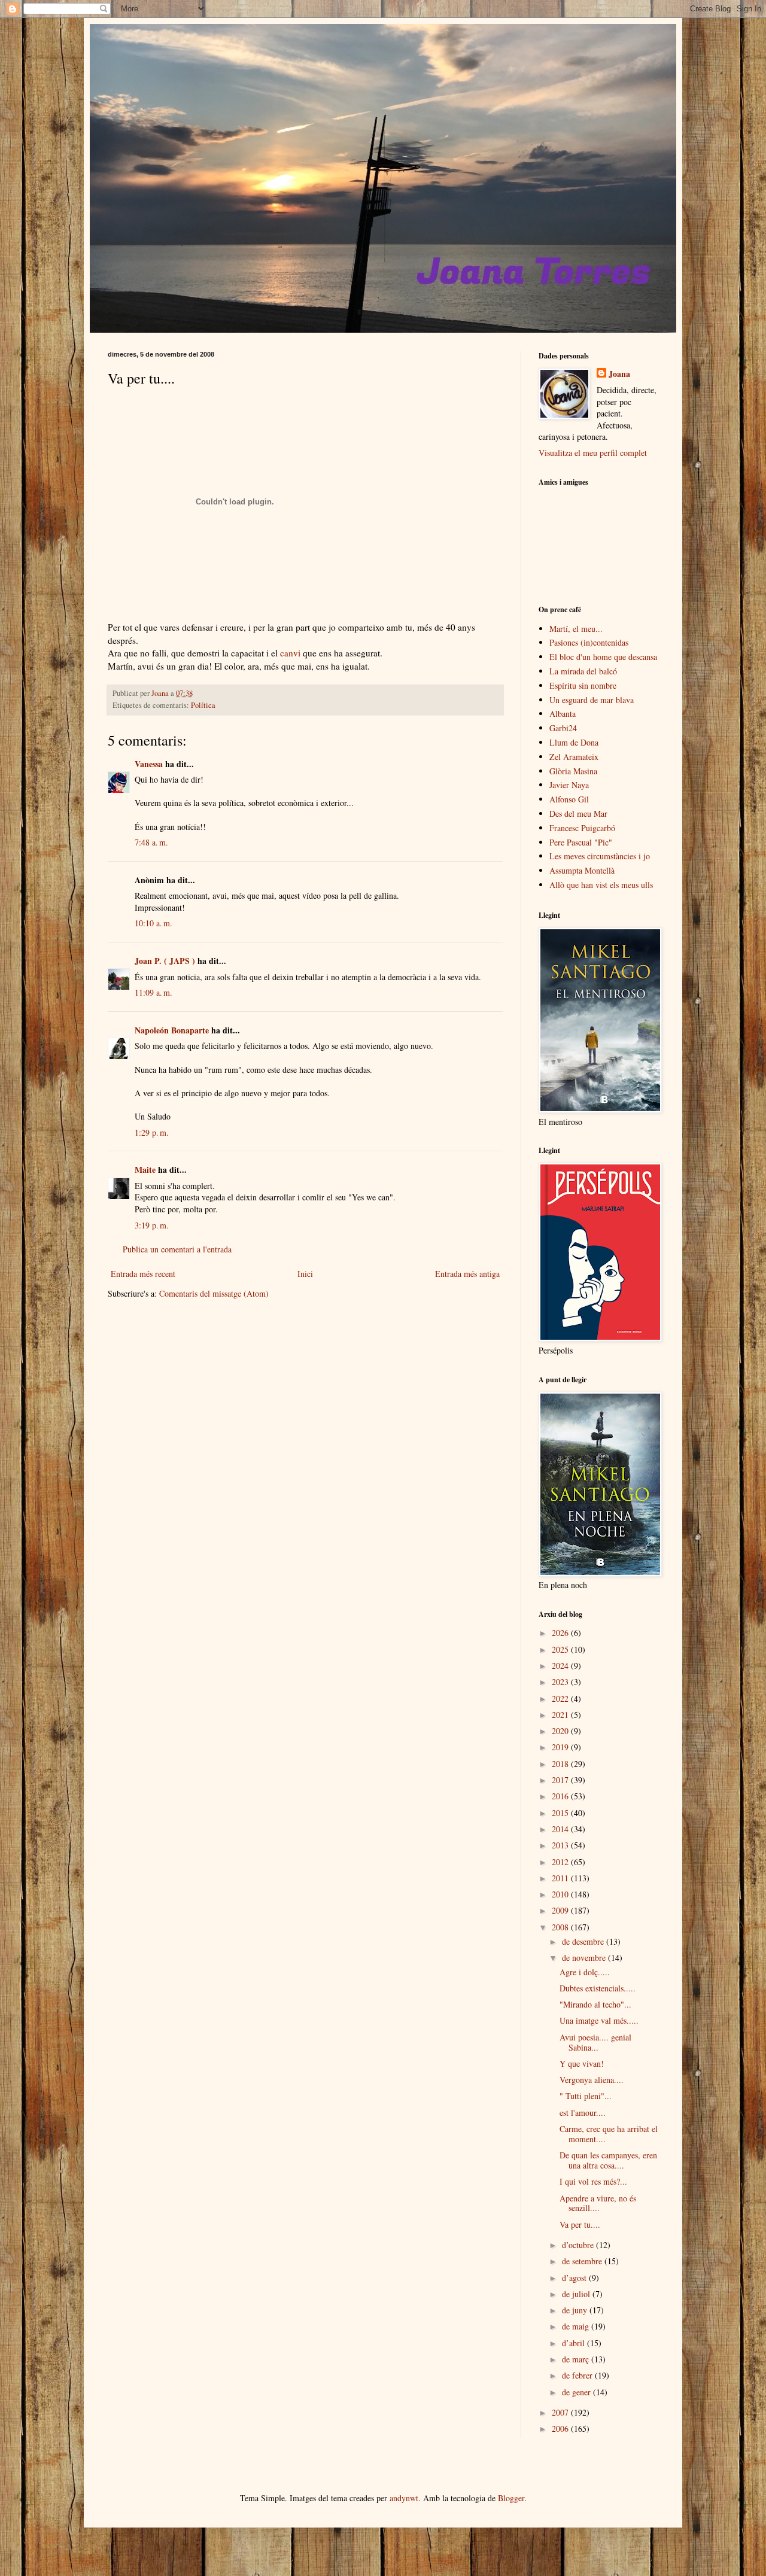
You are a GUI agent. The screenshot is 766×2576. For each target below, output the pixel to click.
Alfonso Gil (569, 799)
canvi (290, 653)
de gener (577, 2392)
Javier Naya (569, 785)
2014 (561, 1829)
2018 (561, 1764)
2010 (561, 1894)
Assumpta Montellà (582, 870)
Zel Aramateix (574, 757)
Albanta (563, 714)
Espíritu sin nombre (583, 685)
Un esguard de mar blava (592, 700)
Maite (145, 1170)
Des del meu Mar (578, 813)
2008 (561, 1927)
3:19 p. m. (152, 1225)
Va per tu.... (580, 2224)
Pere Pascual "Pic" (581, 842)
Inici (305, 1274)
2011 (561, 1878)
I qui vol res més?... (593, 2181)
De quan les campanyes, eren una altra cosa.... (608, 2160)
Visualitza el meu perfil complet (593, 453)
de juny (576, 2310)
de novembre (585, 1958)
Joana (619, 374)
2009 (561, 1910)
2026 (561, 1633)
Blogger (511, 2498)
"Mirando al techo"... (595, 2004)
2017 (561, 1780)
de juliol (577, 2294)
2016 (561, 1796)
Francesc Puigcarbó (582, 828)
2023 (561, 1682)
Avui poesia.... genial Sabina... (595, 2042)
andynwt (404, 2498)
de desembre (584, 1941)
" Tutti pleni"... (586, 2096)
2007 (561, 2412)
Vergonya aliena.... (592, 2080)
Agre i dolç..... (585, 1972)
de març (577, 2359)
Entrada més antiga (467, 1274)
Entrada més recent (143, 1274)
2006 (561, 2429)
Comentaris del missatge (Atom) (214, 1293)
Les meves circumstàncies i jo (600, 856)
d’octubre (579, 2245)
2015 (561, 1813)
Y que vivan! (582, 2063)
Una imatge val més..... (599, 2020)
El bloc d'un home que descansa (603, 657)
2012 (561, 1862)
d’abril (574, 2343)
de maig (577, 2326)
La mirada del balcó (583, 671)
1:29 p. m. (152, 1132)
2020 (561, 1731)
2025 (561, 1649)
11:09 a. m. (153, 992)
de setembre (583, 2261)
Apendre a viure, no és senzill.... (598, 2203)
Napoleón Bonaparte (172, 1030)
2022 (561, 1698)
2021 (561, 1715)
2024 (561, 1666)
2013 (561, 1845)
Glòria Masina (573, 771)
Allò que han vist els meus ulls (601, 885)
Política (203, 705)
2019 (561, 1747)
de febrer (578, 2375)
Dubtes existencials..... (598, 1988)
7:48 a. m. (151, 842)
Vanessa (149, 764)
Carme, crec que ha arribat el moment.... (609, 2134)
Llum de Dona (574, 742)
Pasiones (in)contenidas (589, 642)
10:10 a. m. (153, 923)
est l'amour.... (583, 2113)
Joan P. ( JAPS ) (165, 961)
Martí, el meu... (576, 629)
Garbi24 (563, 728)
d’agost (575, 2278)
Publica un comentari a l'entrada (177, 1249)
